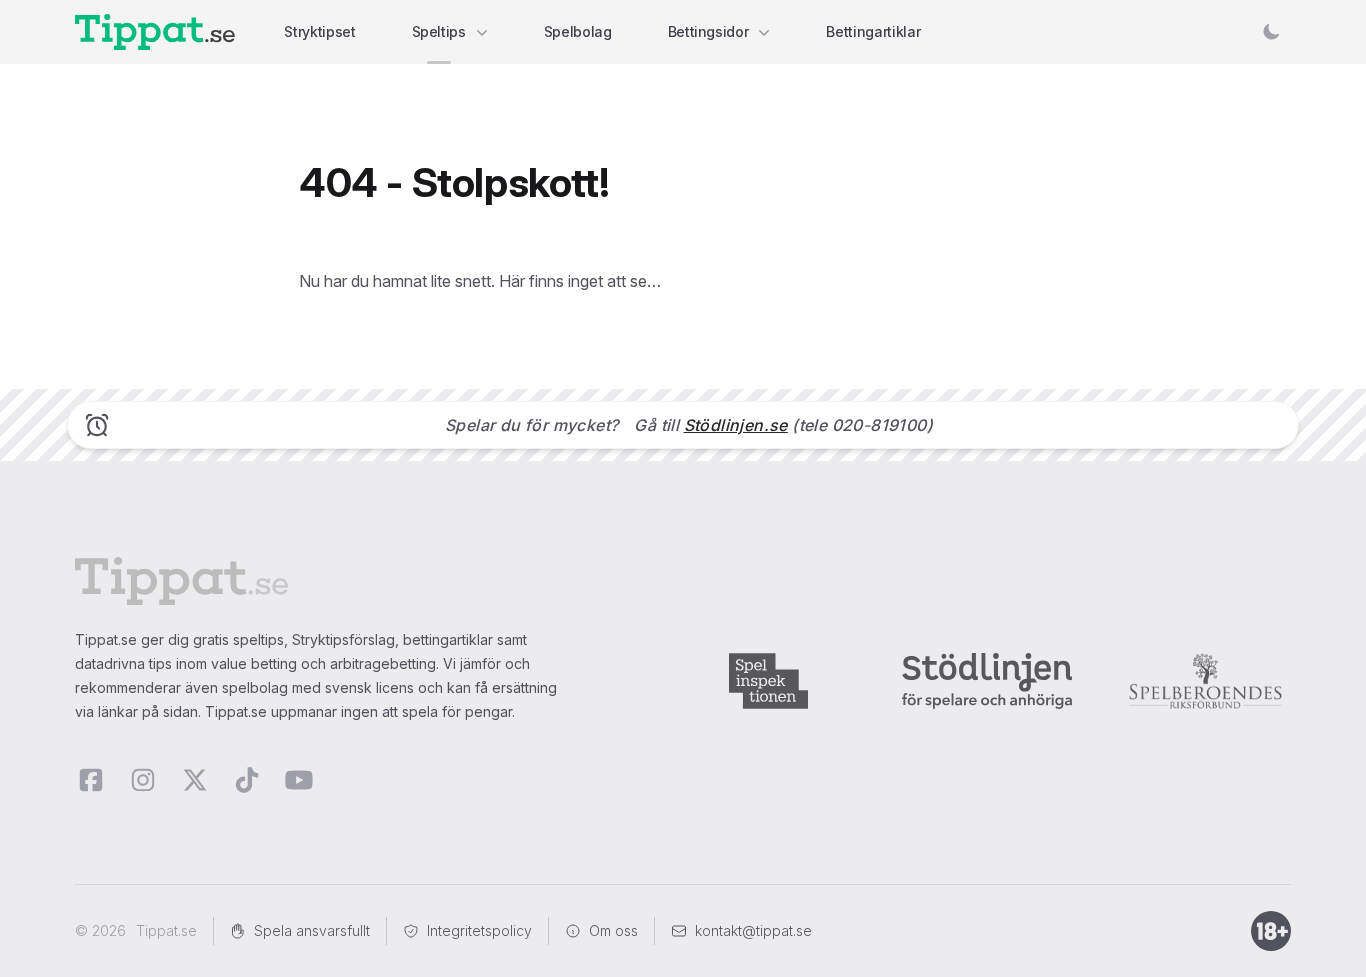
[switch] (1271, 32)
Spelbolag (578, 31)
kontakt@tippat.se (753, 930)
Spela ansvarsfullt (312, 930)
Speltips (439, 31)
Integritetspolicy (479, 930)
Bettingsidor (708, 31)
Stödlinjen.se (736, 425)
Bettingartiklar (873, 31)
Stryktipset (319, 31)
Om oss (613, 930)
